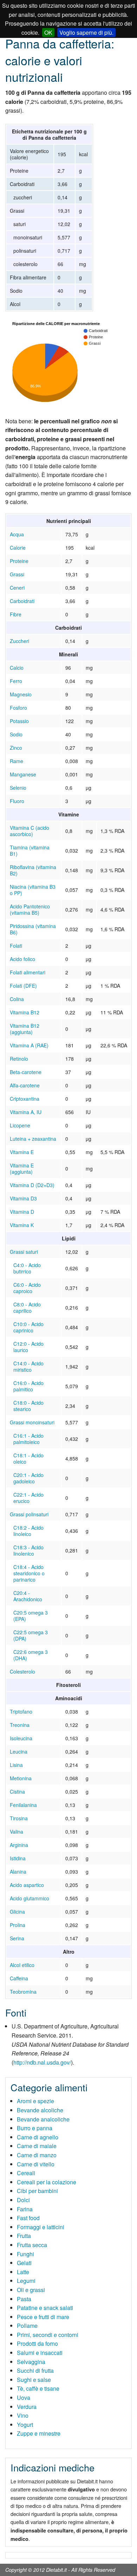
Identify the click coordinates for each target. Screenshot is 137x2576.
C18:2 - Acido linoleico (28, 1531)
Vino (23, 2415)
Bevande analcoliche (43, 2119)
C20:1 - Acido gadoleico (28, 1478)
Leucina (19, 1751)
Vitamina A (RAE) (29, 1045)
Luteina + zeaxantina (33, 1139)
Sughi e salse (34, 2380)
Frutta (24, 2236)
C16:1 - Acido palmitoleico (28, 1439)
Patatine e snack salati (45, 2308)
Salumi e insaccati (40, 2353)
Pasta (24, 2299)
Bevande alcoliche (40, 2110)
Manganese (23, 774)
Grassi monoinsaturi (32, 1422)
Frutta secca (32, 2245)
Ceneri (17, 588)
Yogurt (25, 2425)
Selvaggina (31, 2362)
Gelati (24, 2263)
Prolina (18, 1925)
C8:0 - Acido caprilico (27, 1307)
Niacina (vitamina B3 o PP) (33, 890)
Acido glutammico (30, 1898)
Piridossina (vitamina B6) (33, 929)
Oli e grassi (31, 2290)
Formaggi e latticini (41, 2227)
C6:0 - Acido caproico (27, 1288)
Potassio (19, 721)
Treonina (20, 1725)
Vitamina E (22, 1152)
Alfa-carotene (25, 1085)
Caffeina (19, 1978)
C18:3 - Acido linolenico (28, 1550)
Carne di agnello (38, 2137)
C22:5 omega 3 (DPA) (31, 1635)
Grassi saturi (24, 1252)
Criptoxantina (25, 1099)
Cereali (26, 2173)
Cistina (17, 1792)
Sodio (16, 734)
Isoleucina (21, 1738)
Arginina (19, 1845)
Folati (16, 946)
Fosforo (18, 708)
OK (48, 32)
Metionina (21, 1778)
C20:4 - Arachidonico (28, 1596)
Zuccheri (19, 641)
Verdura (27, 2407)
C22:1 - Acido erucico (28, 1498)
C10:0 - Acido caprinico (28, 1327)
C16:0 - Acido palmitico (28, 1386)
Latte (23, 2272)
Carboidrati (22, 601)
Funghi (25, 2254)
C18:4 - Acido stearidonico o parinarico (29, 1573)
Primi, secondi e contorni (48, 2335)
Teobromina (23, 1992)
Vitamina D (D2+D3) (32, 1185)
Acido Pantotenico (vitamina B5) (30, 909)
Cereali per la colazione (47, 2182)
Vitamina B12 (25, 1012)
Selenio (18, 788)
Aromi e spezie (35, 2101)
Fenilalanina (23, 1805)
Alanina (18, 1872)
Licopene (20, 1125)
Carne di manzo (37, 2155)
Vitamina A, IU (26, 1112)
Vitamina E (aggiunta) (22, 1168)
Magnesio (21, 694)
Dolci (23, 2200)
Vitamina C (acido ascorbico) (30, 831)
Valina (17, 1832)
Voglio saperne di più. (86, 32)
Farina (25, 2209)
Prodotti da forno (37, 2343)
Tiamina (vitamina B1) (30, 850)
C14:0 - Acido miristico (28, 1366)
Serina (17, 1938)
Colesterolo (22, 1671)
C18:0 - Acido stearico (28, 1406)
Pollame (27, 2326)
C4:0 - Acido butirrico (27, 1268)
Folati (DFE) (23, 986)
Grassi (17, 574)
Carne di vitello (36, 2164)
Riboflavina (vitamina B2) (33, 870)
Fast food (28, 2218)
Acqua (17, 534)
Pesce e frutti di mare (43, 2317)
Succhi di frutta (35, 2370)
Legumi (26, 2281)
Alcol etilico (22, 1965)
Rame (17, 761)
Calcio (17, 668)
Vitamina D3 (23, 1198)
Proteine (19, 561)
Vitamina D (22, 1212)
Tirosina (19, 1818)
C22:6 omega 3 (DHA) (31, 1655)
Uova (24, 2398)
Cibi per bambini (37, 2191)
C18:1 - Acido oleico (28, 1458)
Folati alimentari (28, 972)
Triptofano (21, 1711)
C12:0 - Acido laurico (28, 1347)
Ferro (16, 681)
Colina (17, 999)
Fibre (16, 614)
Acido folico (22, 959)
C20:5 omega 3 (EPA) (31, 1616)
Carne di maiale (37, 2146)
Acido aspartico (27, 1885)
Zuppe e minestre (39, 2433)
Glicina (17, 1912)
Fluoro (17, 801)
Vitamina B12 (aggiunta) (25, 1029)
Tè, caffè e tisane (38, 2388)
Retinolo (19, 1059)
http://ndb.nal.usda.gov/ (42, 2062)
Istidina (18, 1858)
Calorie (18, 548)
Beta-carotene (26, 1072)
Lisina (16, 1765)
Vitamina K (22, 1225)
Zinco (16, 748)
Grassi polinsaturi (29, 1514)
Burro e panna (35, 2128)
